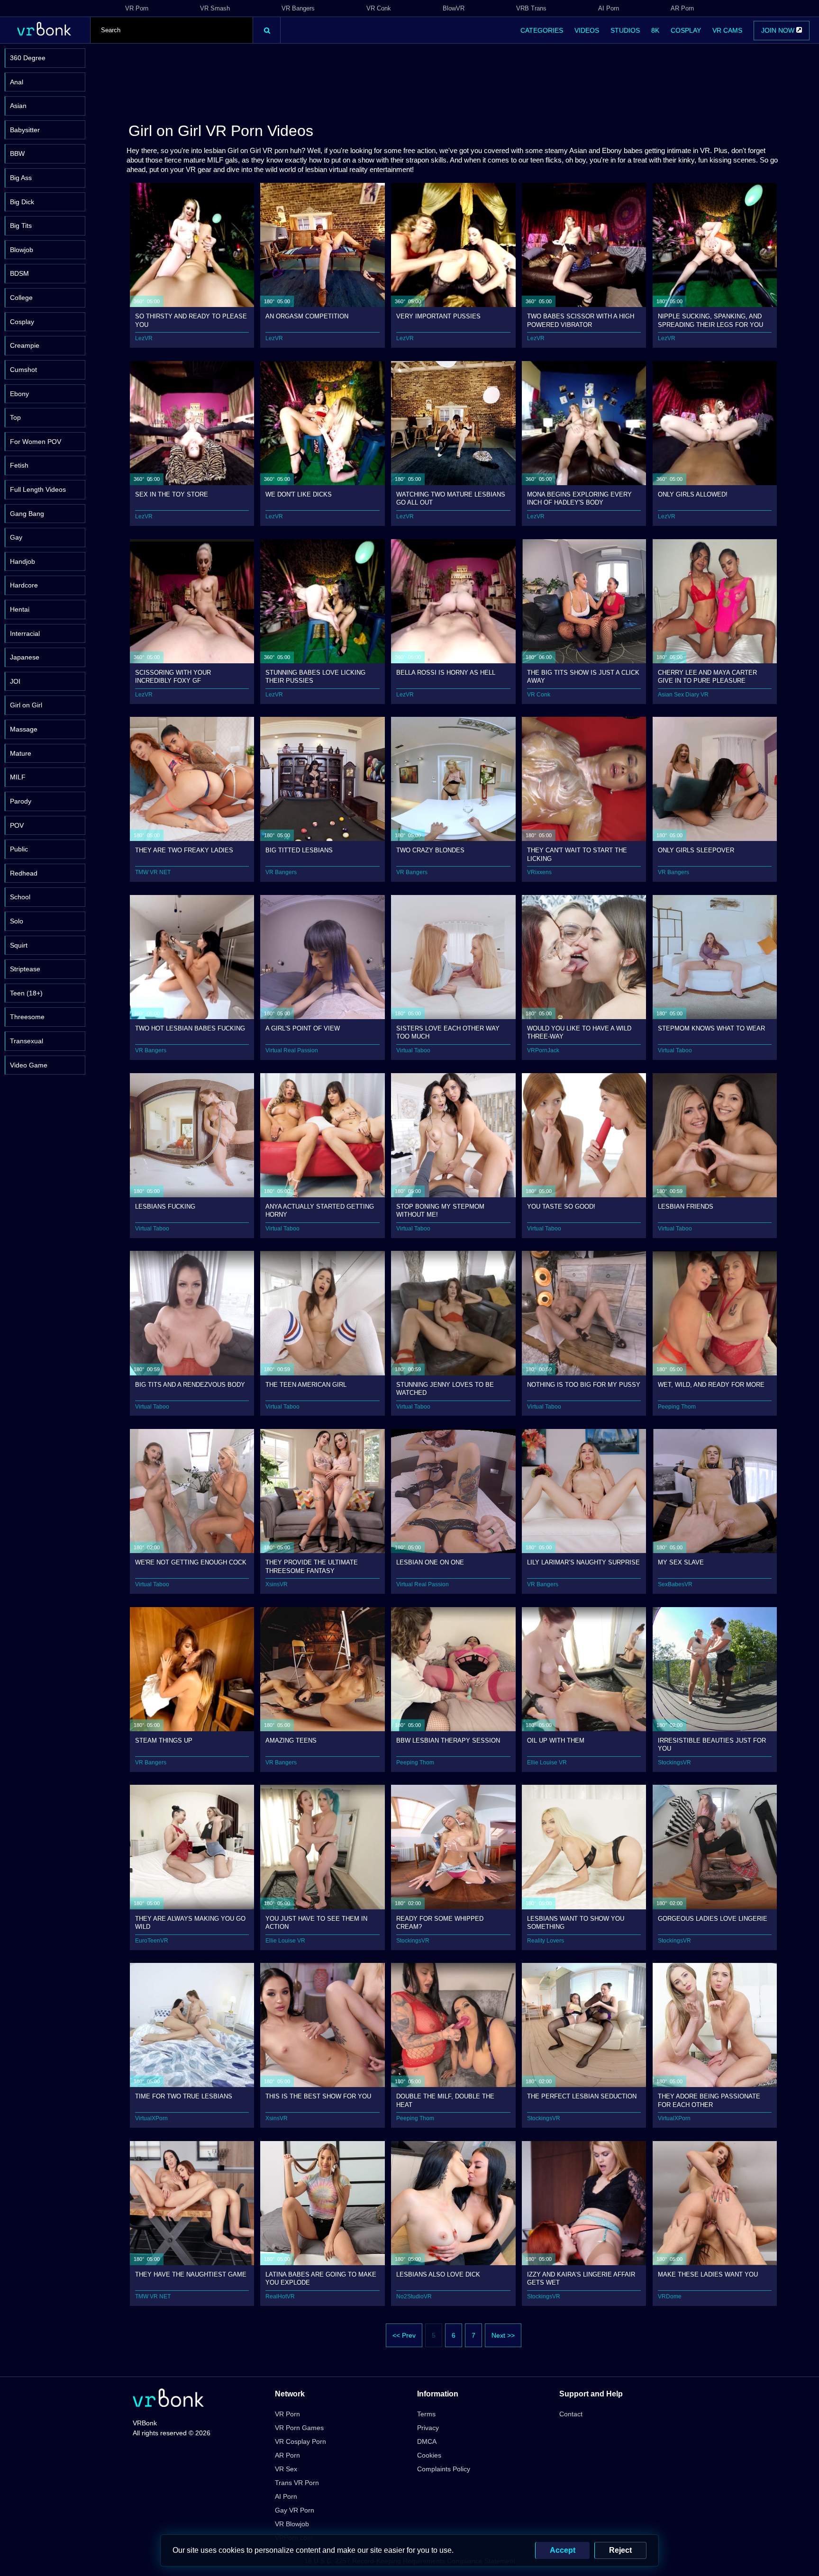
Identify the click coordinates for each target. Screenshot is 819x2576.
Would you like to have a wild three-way (579, 1032)
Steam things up (164, 1740)
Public (19, 849)
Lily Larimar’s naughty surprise (583, 1562)
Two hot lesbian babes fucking (190, 1028)
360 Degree (28, 58)
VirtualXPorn (151, 2118)
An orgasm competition (307, 316)
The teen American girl (306, 1385)
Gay (16, 537)
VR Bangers (298, 8)
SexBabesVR (675, 1584)
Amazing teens (291, 1740)
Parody (21, 801)
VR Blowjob (292, 2524)
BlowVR (454, 8)
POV (17, 825)
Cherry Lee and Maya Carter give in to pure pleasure (707, 676)
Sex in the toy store (172, 494)
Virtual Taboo (413, 1050)
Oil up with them (556, 1740)
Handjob (23, 561)
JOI (15, 681)
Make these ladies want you (708, 2274)
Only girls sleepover (696, 850)
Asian (18, 106)
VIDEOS (587, 30)
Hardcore (24, 585)
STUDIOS (625, 30)
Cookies (429, 2455)
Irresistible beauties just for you (712, 1744)
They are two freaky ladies (184, 850)
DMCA (427, 2441)
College (21, 298)
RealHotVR (280, 2296)
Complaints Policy (444, 2469)
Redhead (24, 873)
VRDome (670, 2296)
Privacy (428, 2428)
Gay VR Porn (295, 2510)
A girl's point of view (303, 1028)
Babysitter (25, 130)
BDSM (19, 273)
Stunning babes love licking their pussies (315, 676)
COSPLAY (686, 30)
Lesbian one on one (430, 1562)
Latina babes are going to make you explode (321, 2278)
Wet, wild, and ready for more (711, 1385)
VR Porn (137, 8)
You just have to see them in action (316, 1922)
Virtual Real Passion (292, 1050)
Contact (571, 2414)
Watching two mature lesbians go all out (451, 498)
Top (15, 417)
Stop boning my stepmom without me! (440, 1210)
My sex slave (681, 1562)
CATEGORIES (542, 30)
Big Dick (22, 202)
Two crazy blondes (430, 850)
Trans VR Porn (297, 2483)
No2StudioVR (414, 2296)
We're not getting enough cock (191, 1562)
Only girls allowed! (693, 494)
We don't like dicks (299, 494)
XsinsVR (277, 1584)
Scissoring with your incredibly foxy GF (173, 676)
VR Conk (379, 8)
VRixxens (539, 872)
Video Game (29, 1065)
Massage (24, 729)
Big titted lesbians (299, 850)
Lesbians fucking (165, 1207)
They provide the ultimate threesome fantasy (312, 1566)
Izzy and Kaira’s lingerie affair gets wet (581, 2278)
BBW (17, 154)
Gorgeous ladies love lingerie (713, 1919)
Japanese (25, 657)
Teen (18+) (26, 993)
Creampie (25, 345)
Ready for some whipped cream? (440, 1922)
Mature (21, 753)
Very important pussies (438, 316)
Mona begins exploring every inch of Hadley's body (579, 498)
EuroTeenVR (152, 1941)
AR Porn (682, 8)
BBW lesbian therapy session (448, 1740)
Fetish (19, 465)
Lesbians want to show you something (576, 1922)
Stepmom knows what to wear (711, 1028)
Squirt (19, 945)
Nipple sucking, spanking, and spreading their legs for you (710, 320)
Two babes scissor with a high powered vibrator (581, 320)
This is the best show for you (318, 2096)
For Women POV (36, 442)
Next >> (503, 2335)
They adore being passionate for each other (709, 2100)
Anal (17, 82)
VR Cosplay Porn (300, 2441)
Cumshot (23, 370)
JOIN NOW (779, 30)
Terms (426, 2414)
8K (655, 30)
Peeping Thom (677, 1407)
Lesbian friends (686, 1207)
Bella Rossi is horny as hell (446, 673)
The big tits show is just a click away (583, 676)
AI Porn (609, 8)
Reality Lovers (546, 1941)
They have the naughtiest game (191, 2274)
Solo (17, 921)
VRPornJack (543, 1050)
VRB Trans (531, 8)
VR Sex (286, 2469)
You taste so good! (561, 1207)
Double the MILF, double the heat (445, 2100)
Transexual (27, 1041)
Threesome (27, 1017)
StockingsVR (674, 1763)
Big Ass (21, 178)
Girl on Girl (26, 705)
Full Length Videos (38, 489)
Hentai (20, 609)
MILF (18, 777)
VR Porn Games (299, 2428)
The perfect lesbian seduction (582, 2096)
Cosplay (22, 322)
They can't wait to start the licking (577, 854)
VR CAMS (727, 30)
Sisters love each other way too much (448, 1032)
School (20, 897)
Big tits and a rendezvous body (190, 1385)
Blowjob (22, 250)
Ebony (19, 394)
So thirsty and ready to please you (191, 320)
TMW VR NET (153, 872)
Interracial (25, 633)
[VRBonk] (168, 2399)
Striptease (25, 969)
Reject (620, 2550)
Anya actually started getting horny (320, 1210)
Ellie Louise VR (547, 1763)
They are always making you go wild (190, 1922)
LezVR (144, 338)
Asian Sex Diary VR (683, 695)
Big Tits (21, 226)
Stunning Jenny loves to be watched (445, 1388)
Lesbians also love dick (438, 2274)
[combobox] (172, 30)
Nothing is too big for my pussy (584, 1385)
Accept (563, 2550)
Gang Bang (27, 514)
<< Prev (404, 2335)
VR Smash (215, 8)
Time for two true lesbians (184, 2096)
